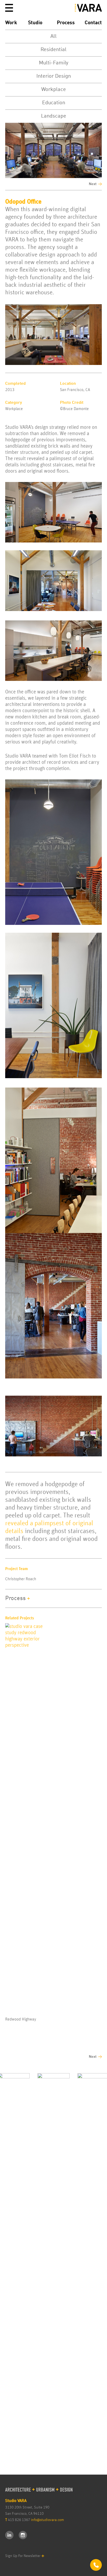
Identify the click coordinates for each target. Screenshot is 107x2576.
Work (11, 23)
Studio (35, 23)
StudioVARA (88, 8)
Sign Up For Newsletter (23, 2556)
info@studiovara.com (47, 2520)
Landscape (54, 116)
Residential (53, 50)
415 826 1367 (19, 2520)
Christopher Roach (21, 1579)
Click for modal (96, 2565)
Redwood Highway (21, 2019)
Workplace (54, 90)
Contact (93, 23)
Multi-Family (54, 63)
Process (66, 23)
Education (54, 103)
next (93, 184)
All (53, 36)
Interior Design (54, 76)
